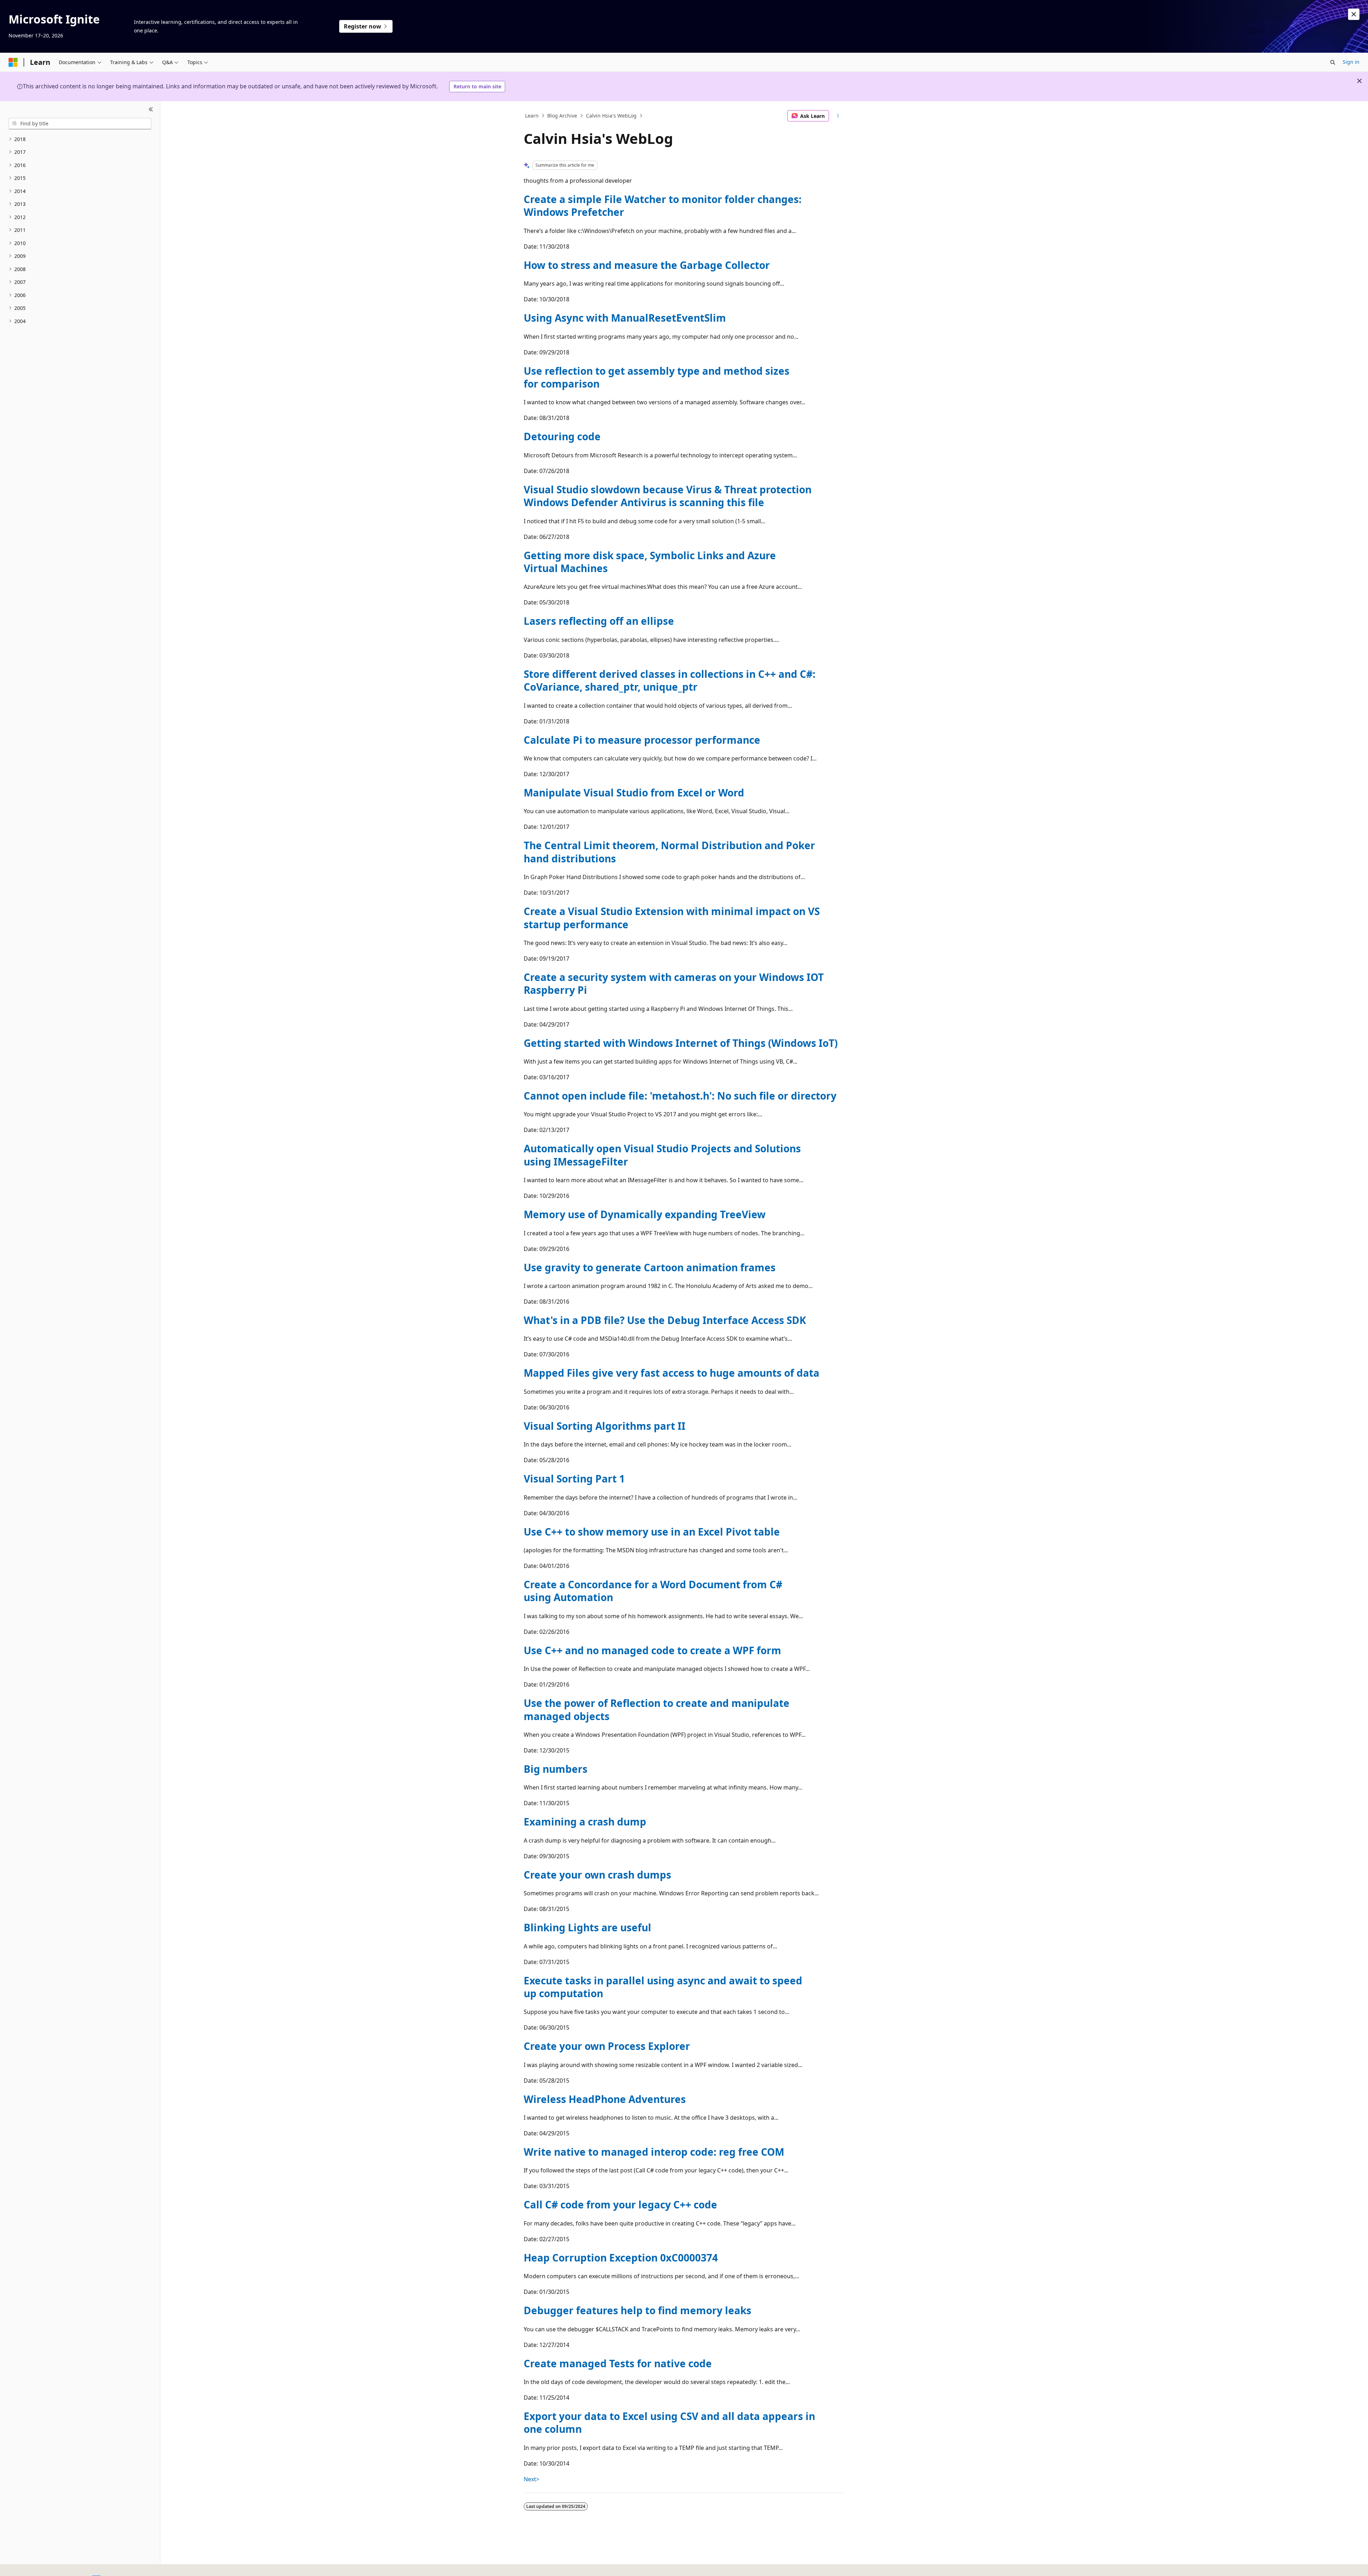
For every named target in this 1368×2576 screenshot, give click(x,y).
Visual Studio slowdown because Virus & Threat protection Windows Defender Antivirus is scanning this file (668, 496)
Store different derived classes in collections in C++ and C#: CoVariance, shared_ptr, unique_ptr (670, 680)
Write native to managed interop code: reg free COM (654, 2152)
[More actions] (838, 116)
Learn (532, 116)
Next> (532, 2479)
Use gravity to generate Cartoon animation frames (650, 1267)
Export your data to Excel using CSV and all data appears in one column (669, 2422)
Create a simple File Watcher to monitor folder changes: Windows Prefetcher (663, 206)
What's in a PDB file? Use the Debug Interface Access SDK (665, 1320)
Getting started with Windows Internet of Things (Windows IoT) (681, 1043)
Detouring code (562, 436)
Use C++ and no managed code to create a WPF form (652, 1650)
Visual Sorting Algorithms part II (605, 1426)
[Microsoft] (13, 62)
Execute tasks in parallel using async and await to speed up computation (663, 1987)
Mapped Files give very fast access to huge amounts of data (672, 1373)
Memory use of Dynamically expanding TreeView (645, 1214)
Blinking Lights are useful (587, 1927)
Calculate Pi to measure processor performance (642, 740)
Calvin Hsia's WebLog (611, 116)
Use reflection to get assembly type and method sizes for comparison (657, 377)
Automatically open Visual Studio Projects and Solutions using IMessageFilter (662, 1155)
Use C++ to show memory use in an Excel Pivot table (652, 1532)
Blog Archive (562, 116)
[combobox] (80, 124)
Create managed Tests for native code (618, 2363)
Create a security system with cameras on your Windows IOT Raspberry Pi (674, 983)
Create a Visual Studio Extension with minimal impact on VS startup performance (672, 918)
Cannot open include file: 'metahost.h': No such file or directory (680, 1096)
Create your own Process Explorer (607, 2046)
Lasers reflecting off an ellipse (599, 621)
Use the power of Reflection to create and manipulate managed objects (657, 1709)
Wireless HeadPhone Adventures (605, 2099)
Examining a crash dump (585, 1822)
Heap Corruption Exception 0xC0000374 (621, 2258)
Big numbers (556, 1769)
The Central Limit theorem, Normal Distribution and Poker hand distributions (669, 852)
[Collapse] (151, 110)
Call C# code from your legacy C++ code (620, 2204)
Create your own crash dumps (597, 1875)
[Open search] (1333, 62)
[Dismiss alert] (1354, 14)
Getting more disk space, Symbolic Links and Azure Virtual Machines (650, 562)
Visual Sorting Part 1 (574, 1479)
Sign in (1351, 62)
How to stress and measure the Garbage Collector (647, 265)
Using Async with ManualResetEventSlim (625, 318)
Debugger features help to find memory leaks (638, 2310)
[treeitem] (80, 139)
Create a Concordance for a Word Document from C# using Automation (653, 1591)
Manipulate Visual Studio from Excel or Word (634, 793)
